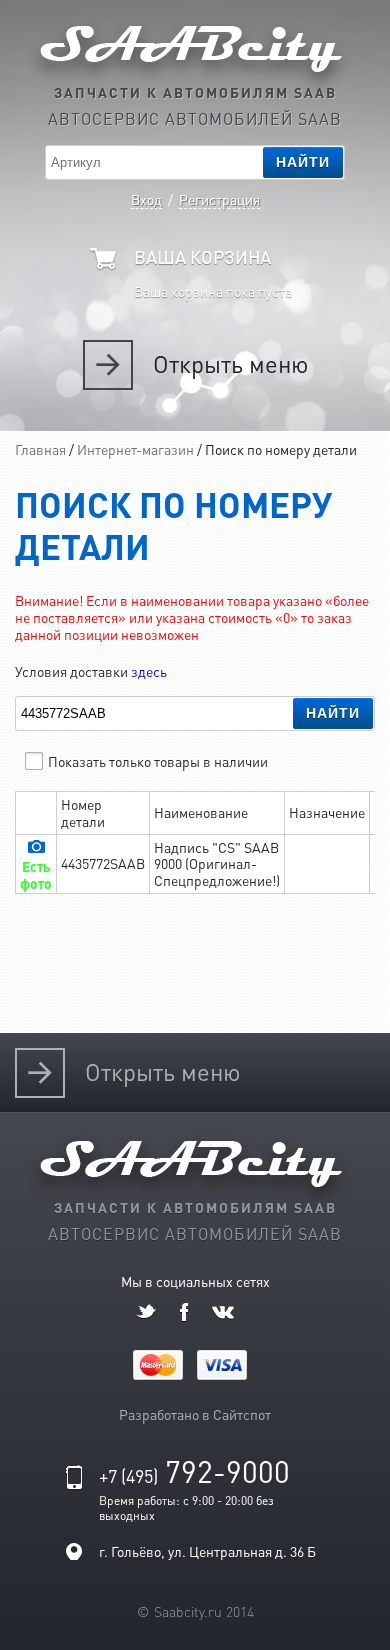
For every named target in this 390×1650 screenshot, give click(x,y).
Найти (303, 162)
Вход (146, 199)
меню (230, 364)
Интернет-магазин (135, 449)
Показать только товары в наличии (158, 761)
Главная (40, 449)
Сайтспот (242, 1414)
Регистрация (219, 199)
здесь (149, 671)
